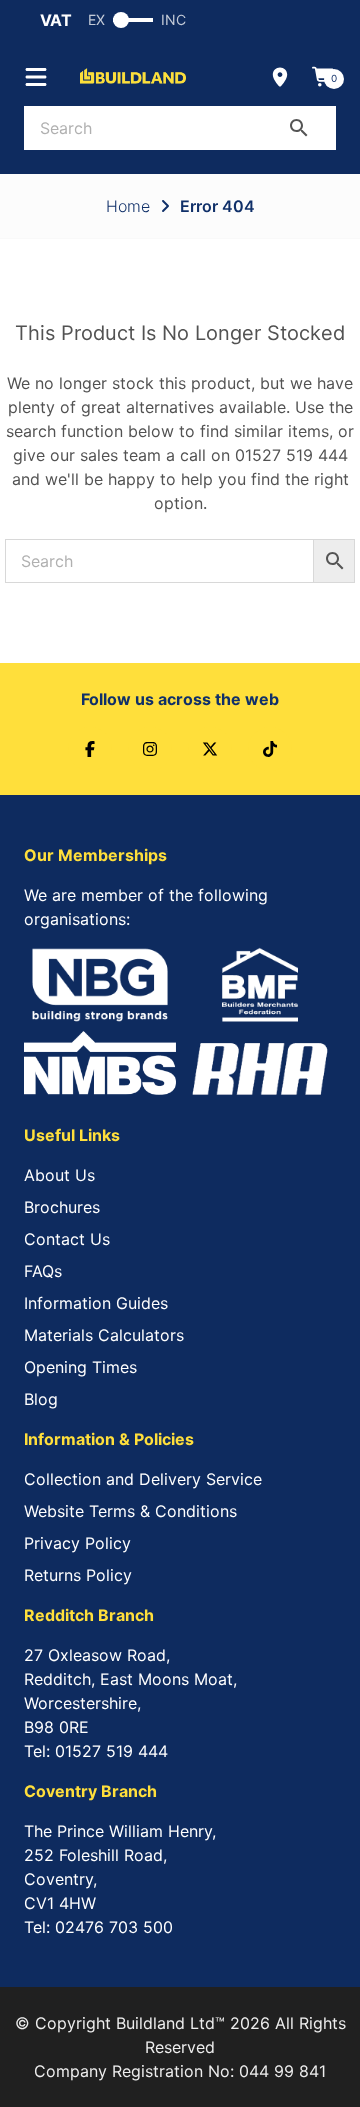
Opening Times (80, 1367)
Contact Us (67, 1239)
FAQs (43, 1271)
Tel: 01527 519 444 (96, 1751)
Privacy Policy (77, 1543)
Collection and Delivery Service (143, 1479)
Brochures (62, 1207)
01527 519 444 (291, 455)
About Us (59, 1175)
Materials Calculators (104, 1335)
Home (128, 206)
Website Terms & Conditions (130, 1511)
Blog (41, 1399)
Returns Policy (78, 1575)
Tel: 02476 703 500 (98, 1927)
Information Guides (96, 1303)
